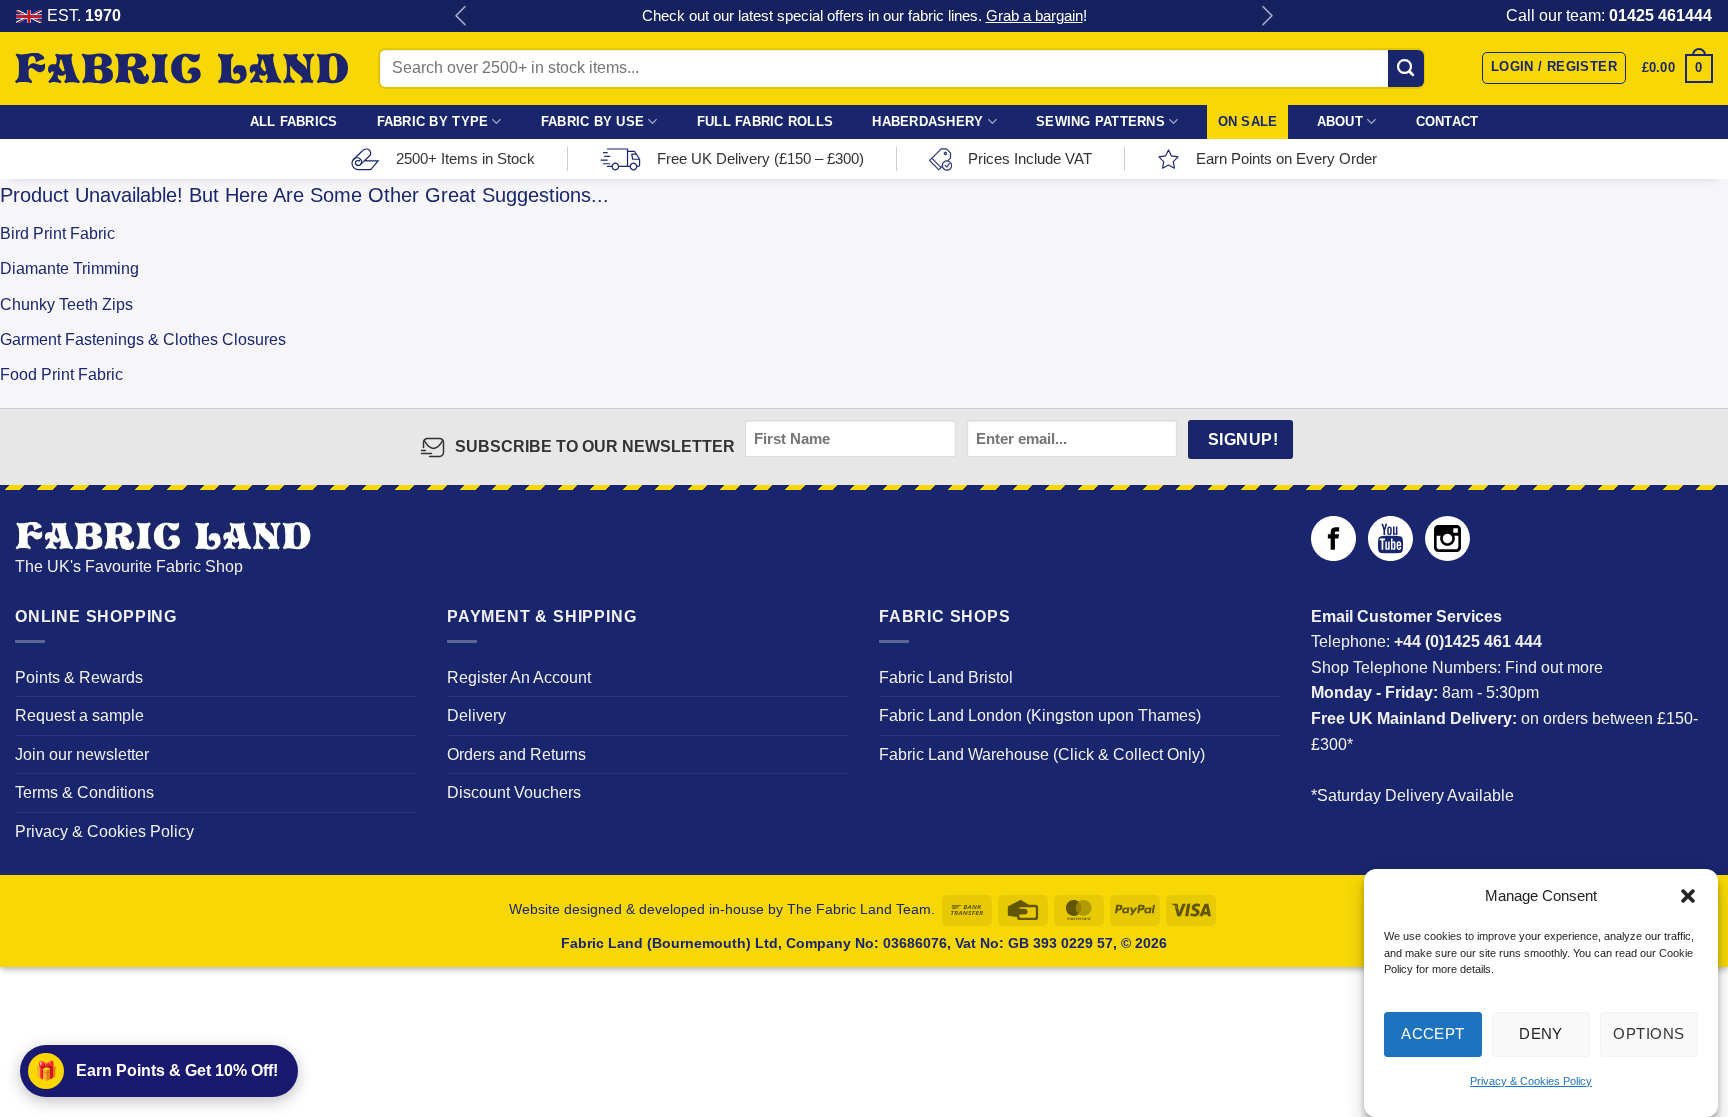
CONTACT (1447, 121)
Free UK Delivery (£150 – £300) (760, 158)
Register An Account (519, 677)
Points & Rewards (79, 677)
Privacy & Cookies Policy (1531, 1081)
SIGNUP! (1243, 439)
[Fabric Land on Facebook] (1333, 555)
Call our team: (1609, 15)
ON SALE (1248, 121)
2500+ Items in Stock (465, 158)
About (1340, 121)
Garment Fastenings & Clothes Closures (143, 339)
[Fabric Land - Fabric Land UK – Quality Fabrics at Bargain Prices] (181, 69)
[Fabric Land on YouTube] (1390, 555)
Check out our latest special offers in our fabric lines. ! (864, 15)
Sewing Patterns (1100, 121)
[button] (1688, 896)
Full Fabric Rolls (765, 121)
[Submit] (1406, 68)
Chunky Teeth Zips (66, 304)
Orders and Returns (516, 754)
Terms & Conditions (84, 792)
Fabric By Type (433, 121)
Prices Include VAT (1030, 158)
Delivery (476, 715)
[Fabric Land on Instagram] (1447, 555)
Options (1648, 1033)
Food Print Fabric (61, 374)
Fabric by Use (592, 121)
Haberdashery (927, 121)
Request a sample (79, 715)
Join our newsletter (82, 754)
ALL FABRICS (294, 121)
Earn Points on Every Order (1286, 158)
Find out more (1554, 667)
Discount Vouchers (514, 792)
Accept (1433, 1033)
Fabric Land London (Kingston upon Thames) (1040, 715)
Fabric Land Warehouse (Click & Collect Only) (1042, 754)
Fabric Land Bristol (946, 677)
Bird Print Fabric (57, 233)
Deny (1541, 1033)
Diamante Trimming (69, 268)
